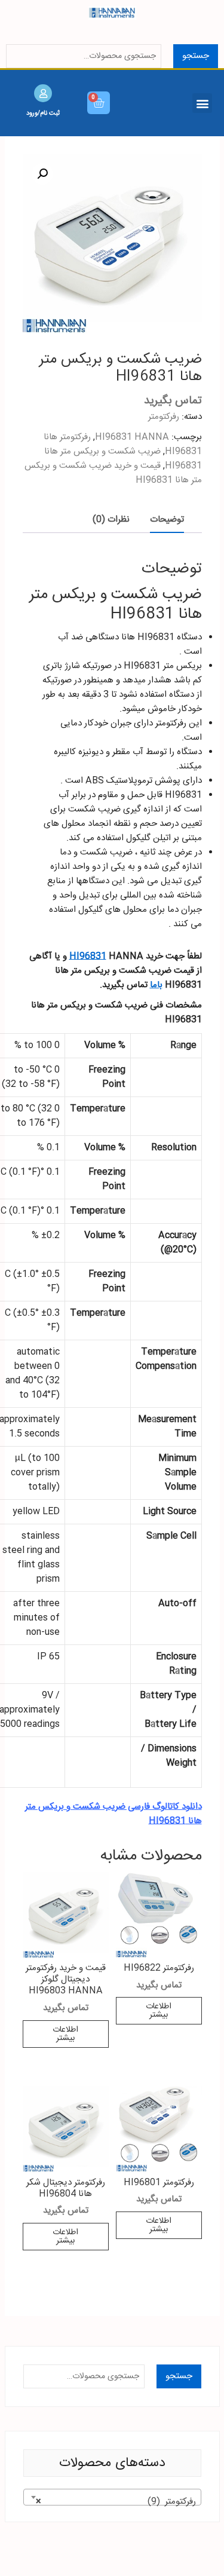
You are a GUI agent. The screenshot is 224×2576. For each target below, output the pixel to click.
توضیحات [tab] (167, 520)
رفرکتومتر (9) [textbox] (116, 2502)
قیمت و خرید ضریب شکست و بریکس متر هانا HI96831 (113, 473)
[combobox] (112, 2497)
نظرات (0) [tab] (111, 520)
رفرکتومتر (164, 417)
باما (156, 985)
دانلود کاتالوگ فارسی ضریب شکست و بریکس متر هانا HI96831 (113, 1814)
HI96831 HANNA (132, 437)
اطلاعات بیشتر (159, 2011)
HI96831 (88, 956)
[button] (202, 103)
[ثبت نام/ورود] (43, 93)
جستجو (196, 56)
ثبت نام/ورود (43, 113)
